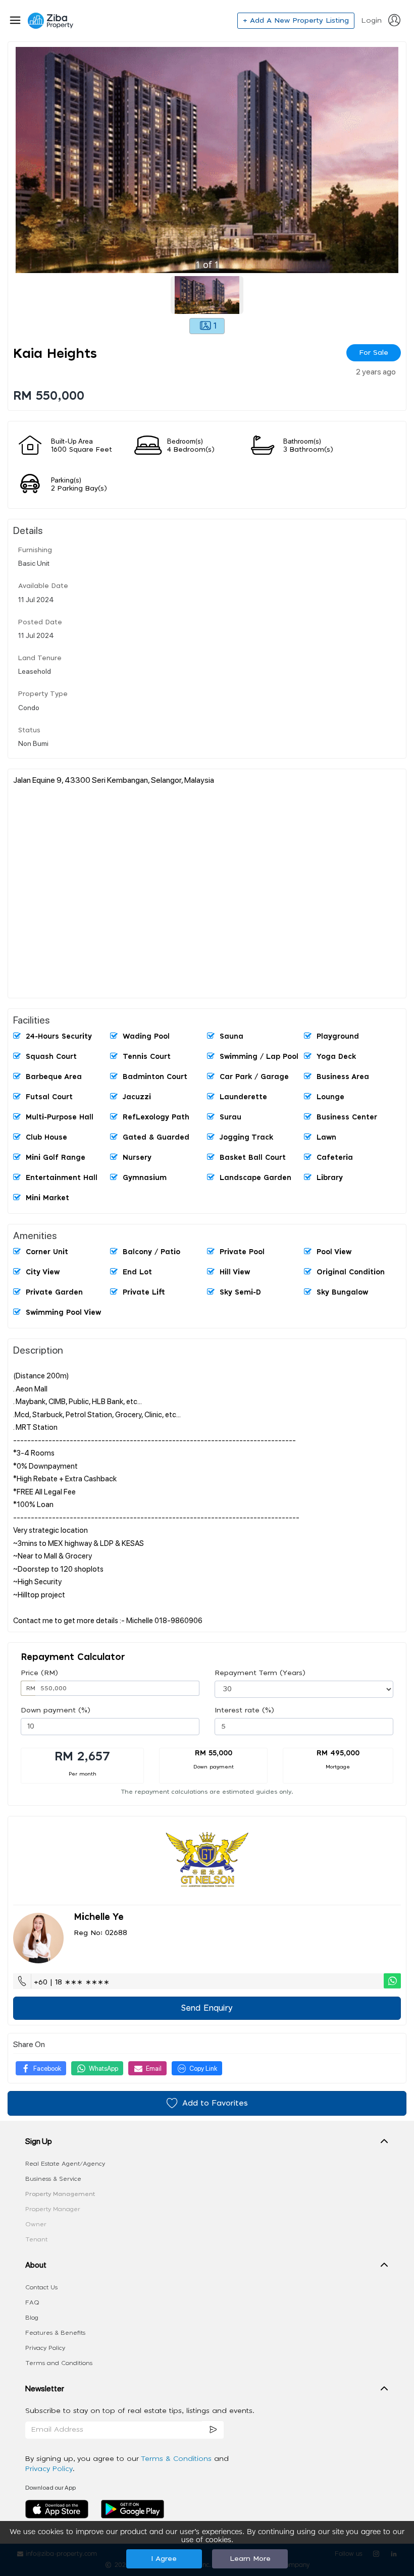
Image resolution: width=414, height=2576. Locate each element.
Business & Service (53, 2179)
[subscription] (213, 2430)
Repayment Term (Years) (260, 1673)
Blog (32, 2318)
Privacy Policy (45, 2348)
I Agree (164, 2559)
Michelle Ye (99, 1917)
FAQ (32, 2302)
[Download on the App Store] (61, 2509)
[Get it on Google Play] (133, 2509)
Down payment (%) (56, 1710)
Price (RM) (39, 1673)
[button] (207, 2143)
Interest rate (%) (244, 1710)
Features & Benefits (55, 2333)
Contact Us (41, 2287)
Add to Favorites (215, 2103)
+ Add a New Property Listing (296, 21)
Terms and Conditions (59, 2363)
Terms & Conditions (177, 2459)
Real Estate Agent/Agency (65, 2164)
